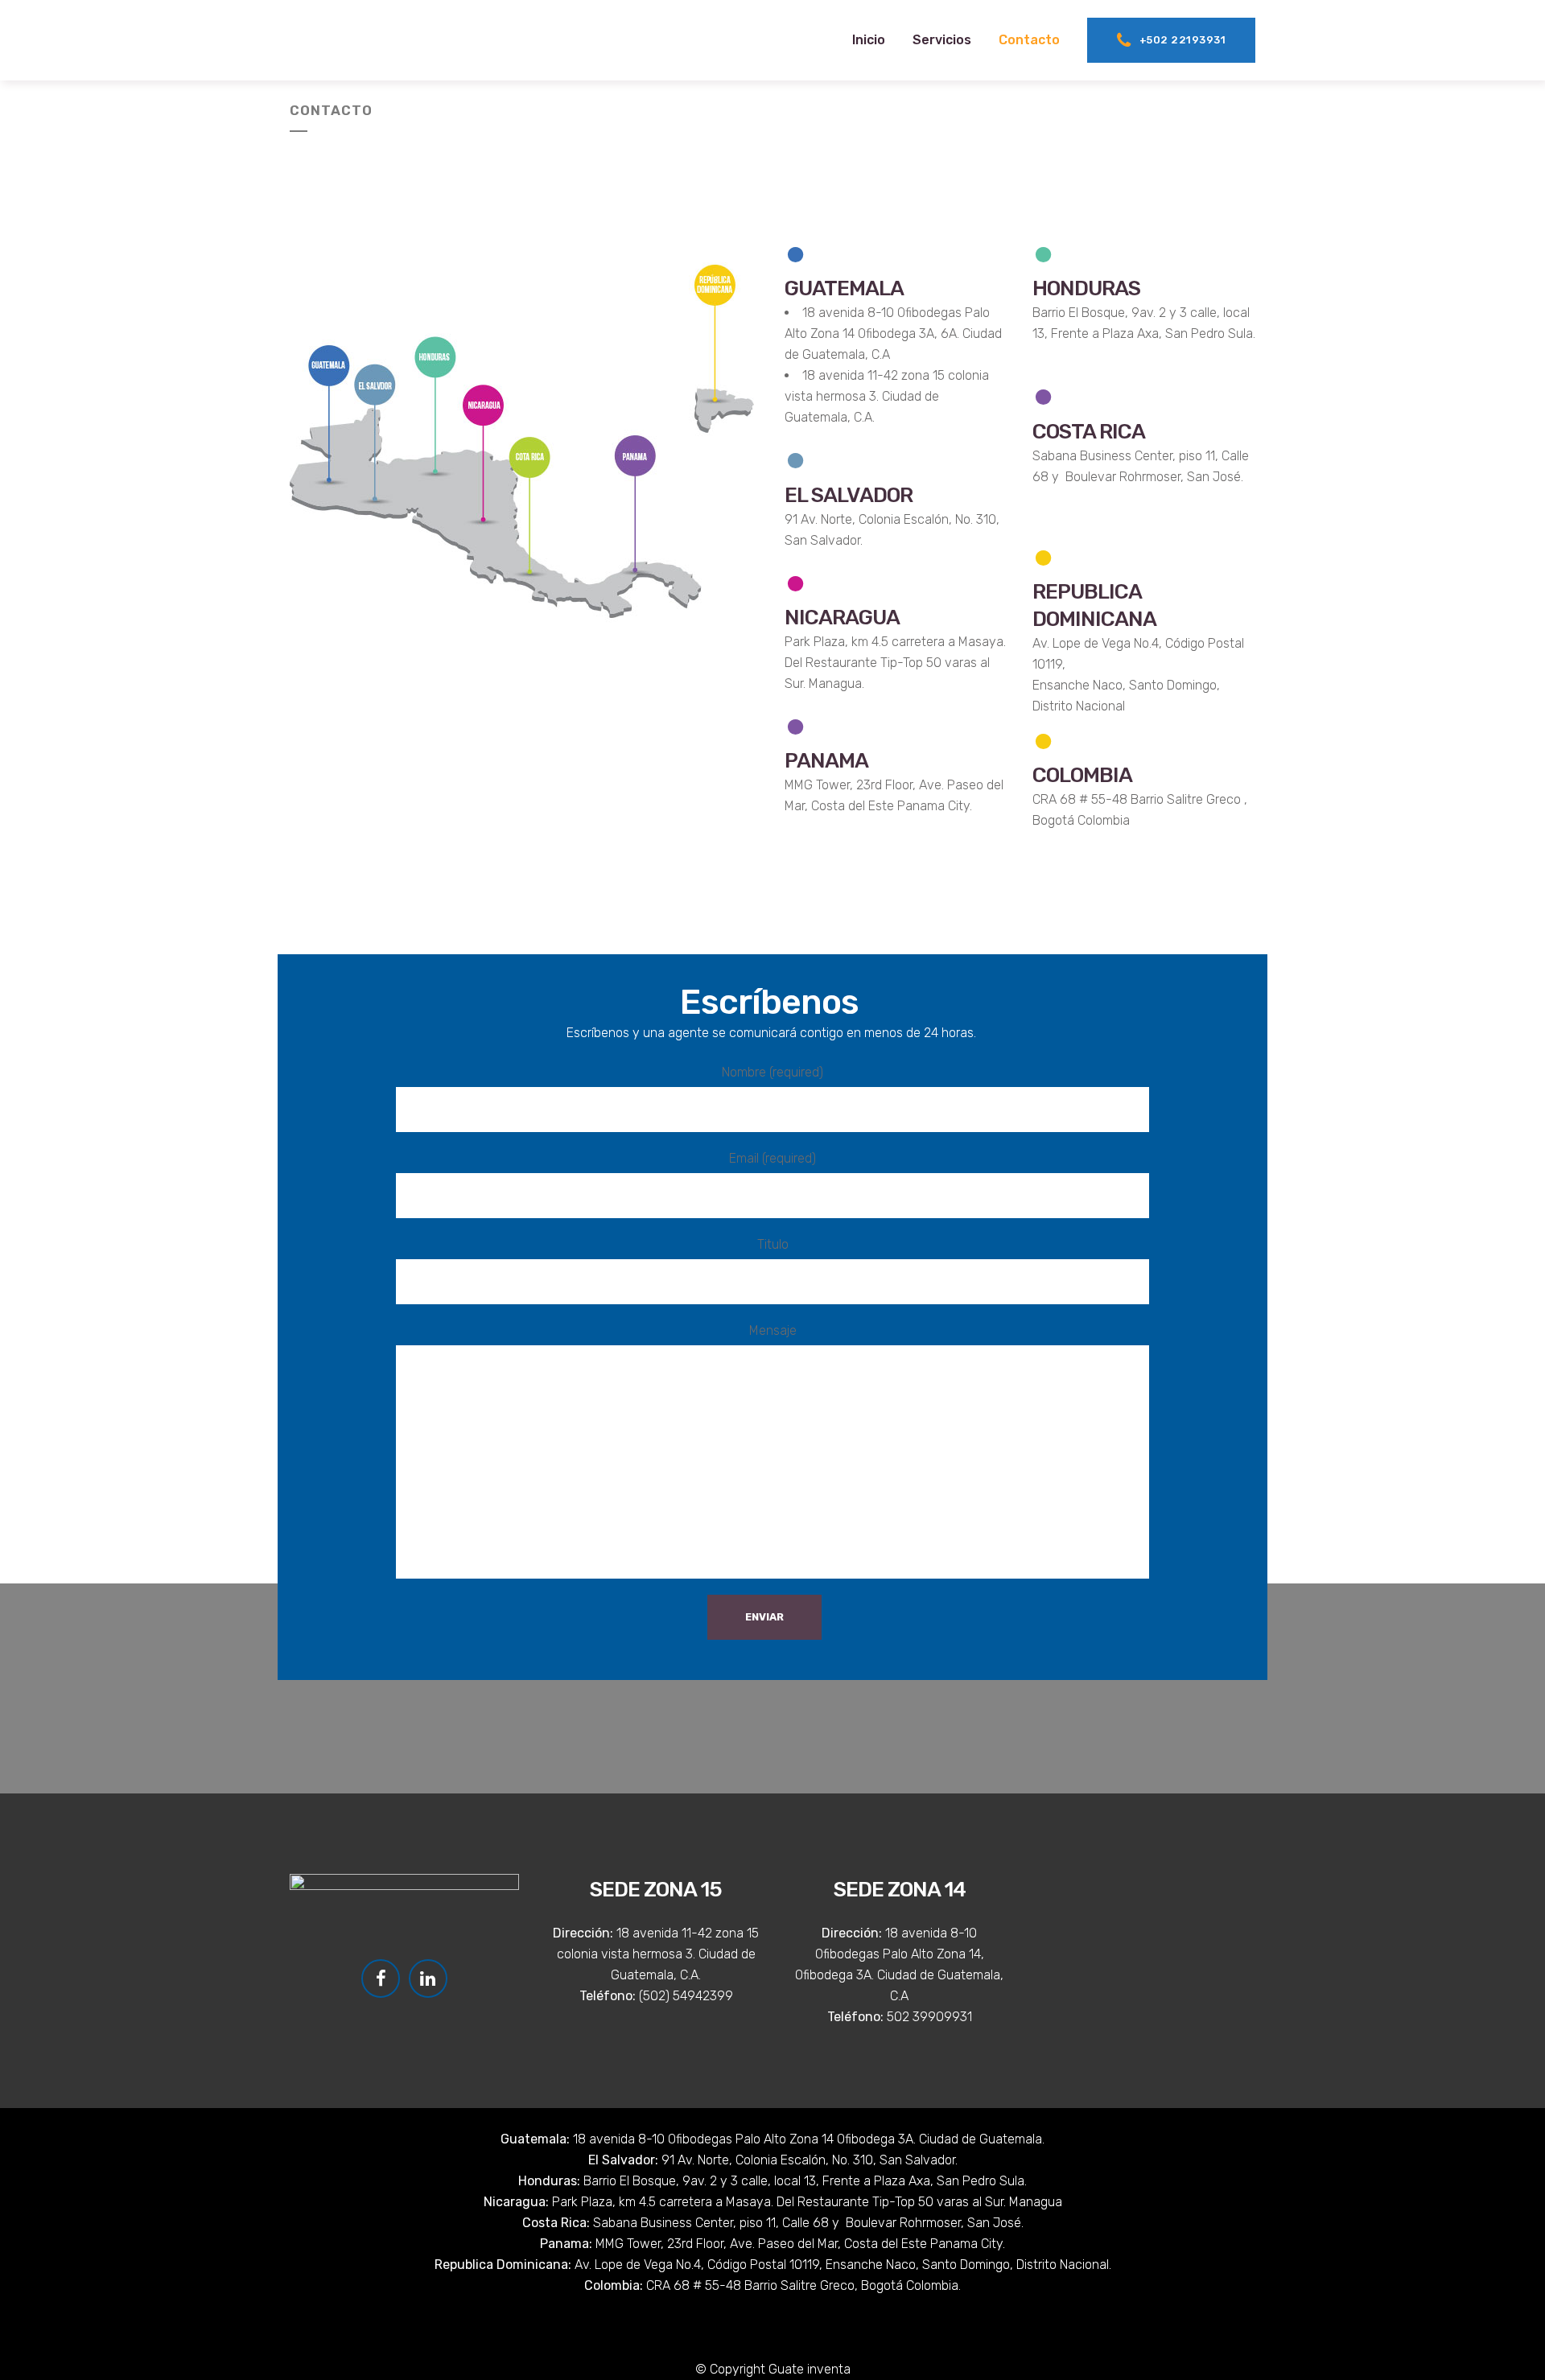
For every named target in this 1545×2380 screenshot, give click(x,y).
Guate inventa (810, 2369)
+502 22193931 (1183, 40)
